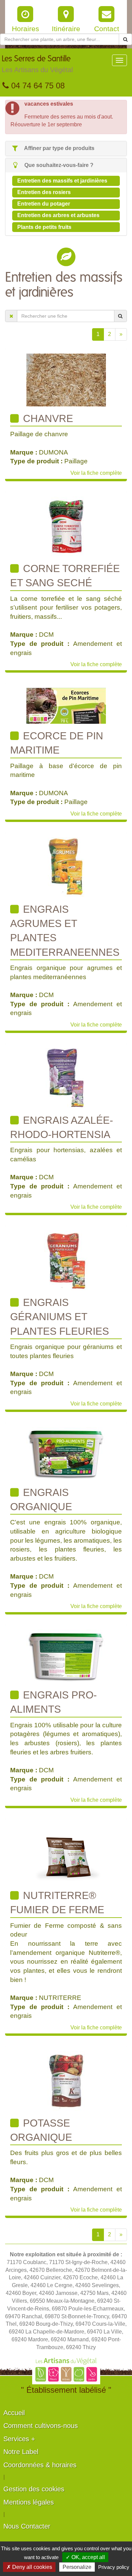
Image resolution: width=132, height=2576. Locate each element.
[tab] (66, 149)
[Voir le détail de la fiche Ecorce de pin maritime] (66, 705)
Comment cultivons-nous (41, 2426)
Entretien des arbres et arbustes (58, 215)
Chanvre (47, 418)
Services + (19, 2439)
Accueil (14, 2413)
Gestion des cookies (34, 2489)
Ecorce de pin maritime (57, 743)
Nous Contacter (27, 2526)
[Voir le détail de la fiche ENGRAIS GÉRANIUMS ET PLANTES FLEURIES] (66, 1260)
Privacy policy (114, 2567)
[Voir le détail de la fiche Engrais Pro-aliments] (66, 1656)
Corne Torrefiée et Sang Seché (65, 576)
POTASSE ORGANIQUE (41, 2130)
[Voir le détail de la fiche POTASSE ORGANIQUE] (66, 2080)
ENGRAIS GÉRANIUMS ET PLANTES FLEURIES (60, 1317)
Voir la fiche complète (96, 473)
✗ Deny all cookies (29, 2567)
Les (37, 64)
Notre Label (21, 2452)
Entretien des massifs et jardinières (62, 181)
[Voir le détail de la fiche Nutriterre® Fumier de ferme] (66, 1853)
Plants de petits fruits (44, 227)
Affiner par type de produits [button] (59, 148)
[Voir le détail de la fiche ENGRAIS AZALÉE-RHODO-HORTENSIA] (66, 1078)
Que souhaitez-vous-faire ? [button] (58, 165)
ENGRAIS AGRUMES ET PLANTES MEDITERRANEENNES (65, 931)
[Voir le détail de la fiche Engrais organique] (66, 1453)
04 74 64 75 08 (37, 86)
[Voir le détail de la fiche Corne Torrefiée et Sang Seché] (66, 526)
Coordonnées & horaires (40, 2465)
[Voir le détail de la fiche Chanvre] (66, 379)
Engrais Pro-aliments (53, 1702)
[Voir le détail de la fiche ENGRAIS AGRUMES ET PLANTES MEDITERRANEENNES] (66, 867)
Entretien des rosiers (44, 192)
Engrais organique (41, 1500)
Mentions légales (29, 2502)
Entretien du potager (44, 204)
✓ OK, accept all (85, 2557)
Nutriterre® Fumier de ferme (57, 1903)
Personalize (77, 2567)
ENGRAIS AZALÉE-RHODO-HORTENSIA (62, 1127)
